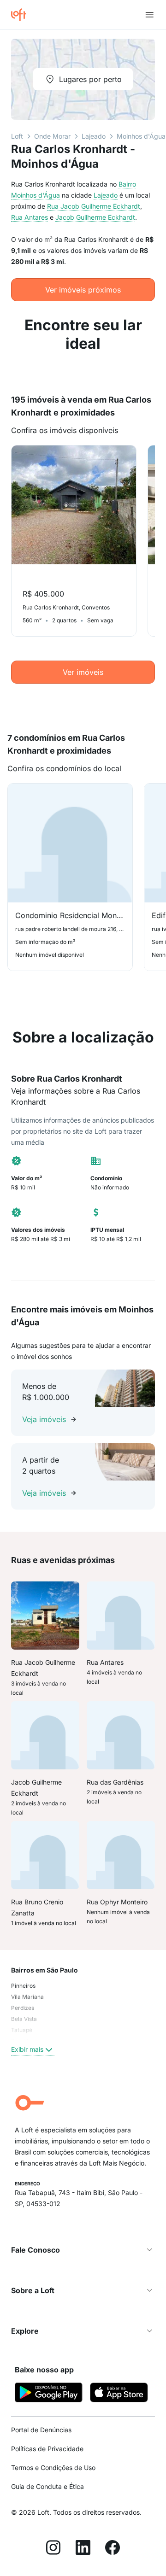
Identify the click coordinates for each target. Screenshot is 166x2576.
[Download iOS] (119, 2394)
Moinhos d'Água (141, 136)
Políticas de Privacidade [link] (47, 2449)
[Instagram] (53, 2549)
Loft (17, 136)
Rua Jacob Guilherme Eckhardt (94, 206)
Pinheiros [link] (23, 1986)
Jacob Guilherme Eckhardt (95, 217)
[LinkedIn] (83, 2549)
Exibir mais (27, 2049)
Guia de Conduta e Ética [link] (47, 2486)
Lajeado (94, 136)
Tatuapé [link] (22, 2030)
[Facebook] (113, 2549)
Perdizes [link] (23, 2008)
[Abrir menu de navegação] (149, 15)
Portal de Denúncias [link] (41, 2430)
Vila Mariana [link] (27, 1997)
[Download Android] (49, 2394)
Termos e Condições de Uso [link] (53, 2468)
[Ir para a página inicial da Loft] (22, 15)
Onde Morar (52, 136)
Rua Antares (30, 217)
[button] (83, 2250)
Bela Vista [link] (24, 2019)
